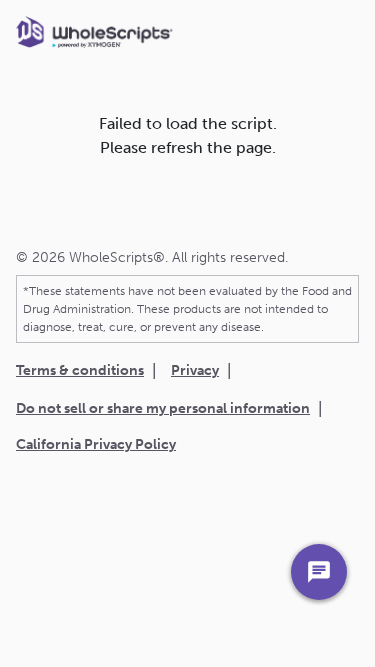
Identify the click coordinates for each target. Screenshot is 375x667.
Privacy (195, 370)
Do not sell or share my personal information (163, 408)
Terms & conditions (80, 370)
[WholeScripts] (94, 40)
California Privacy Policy (96, 444)
